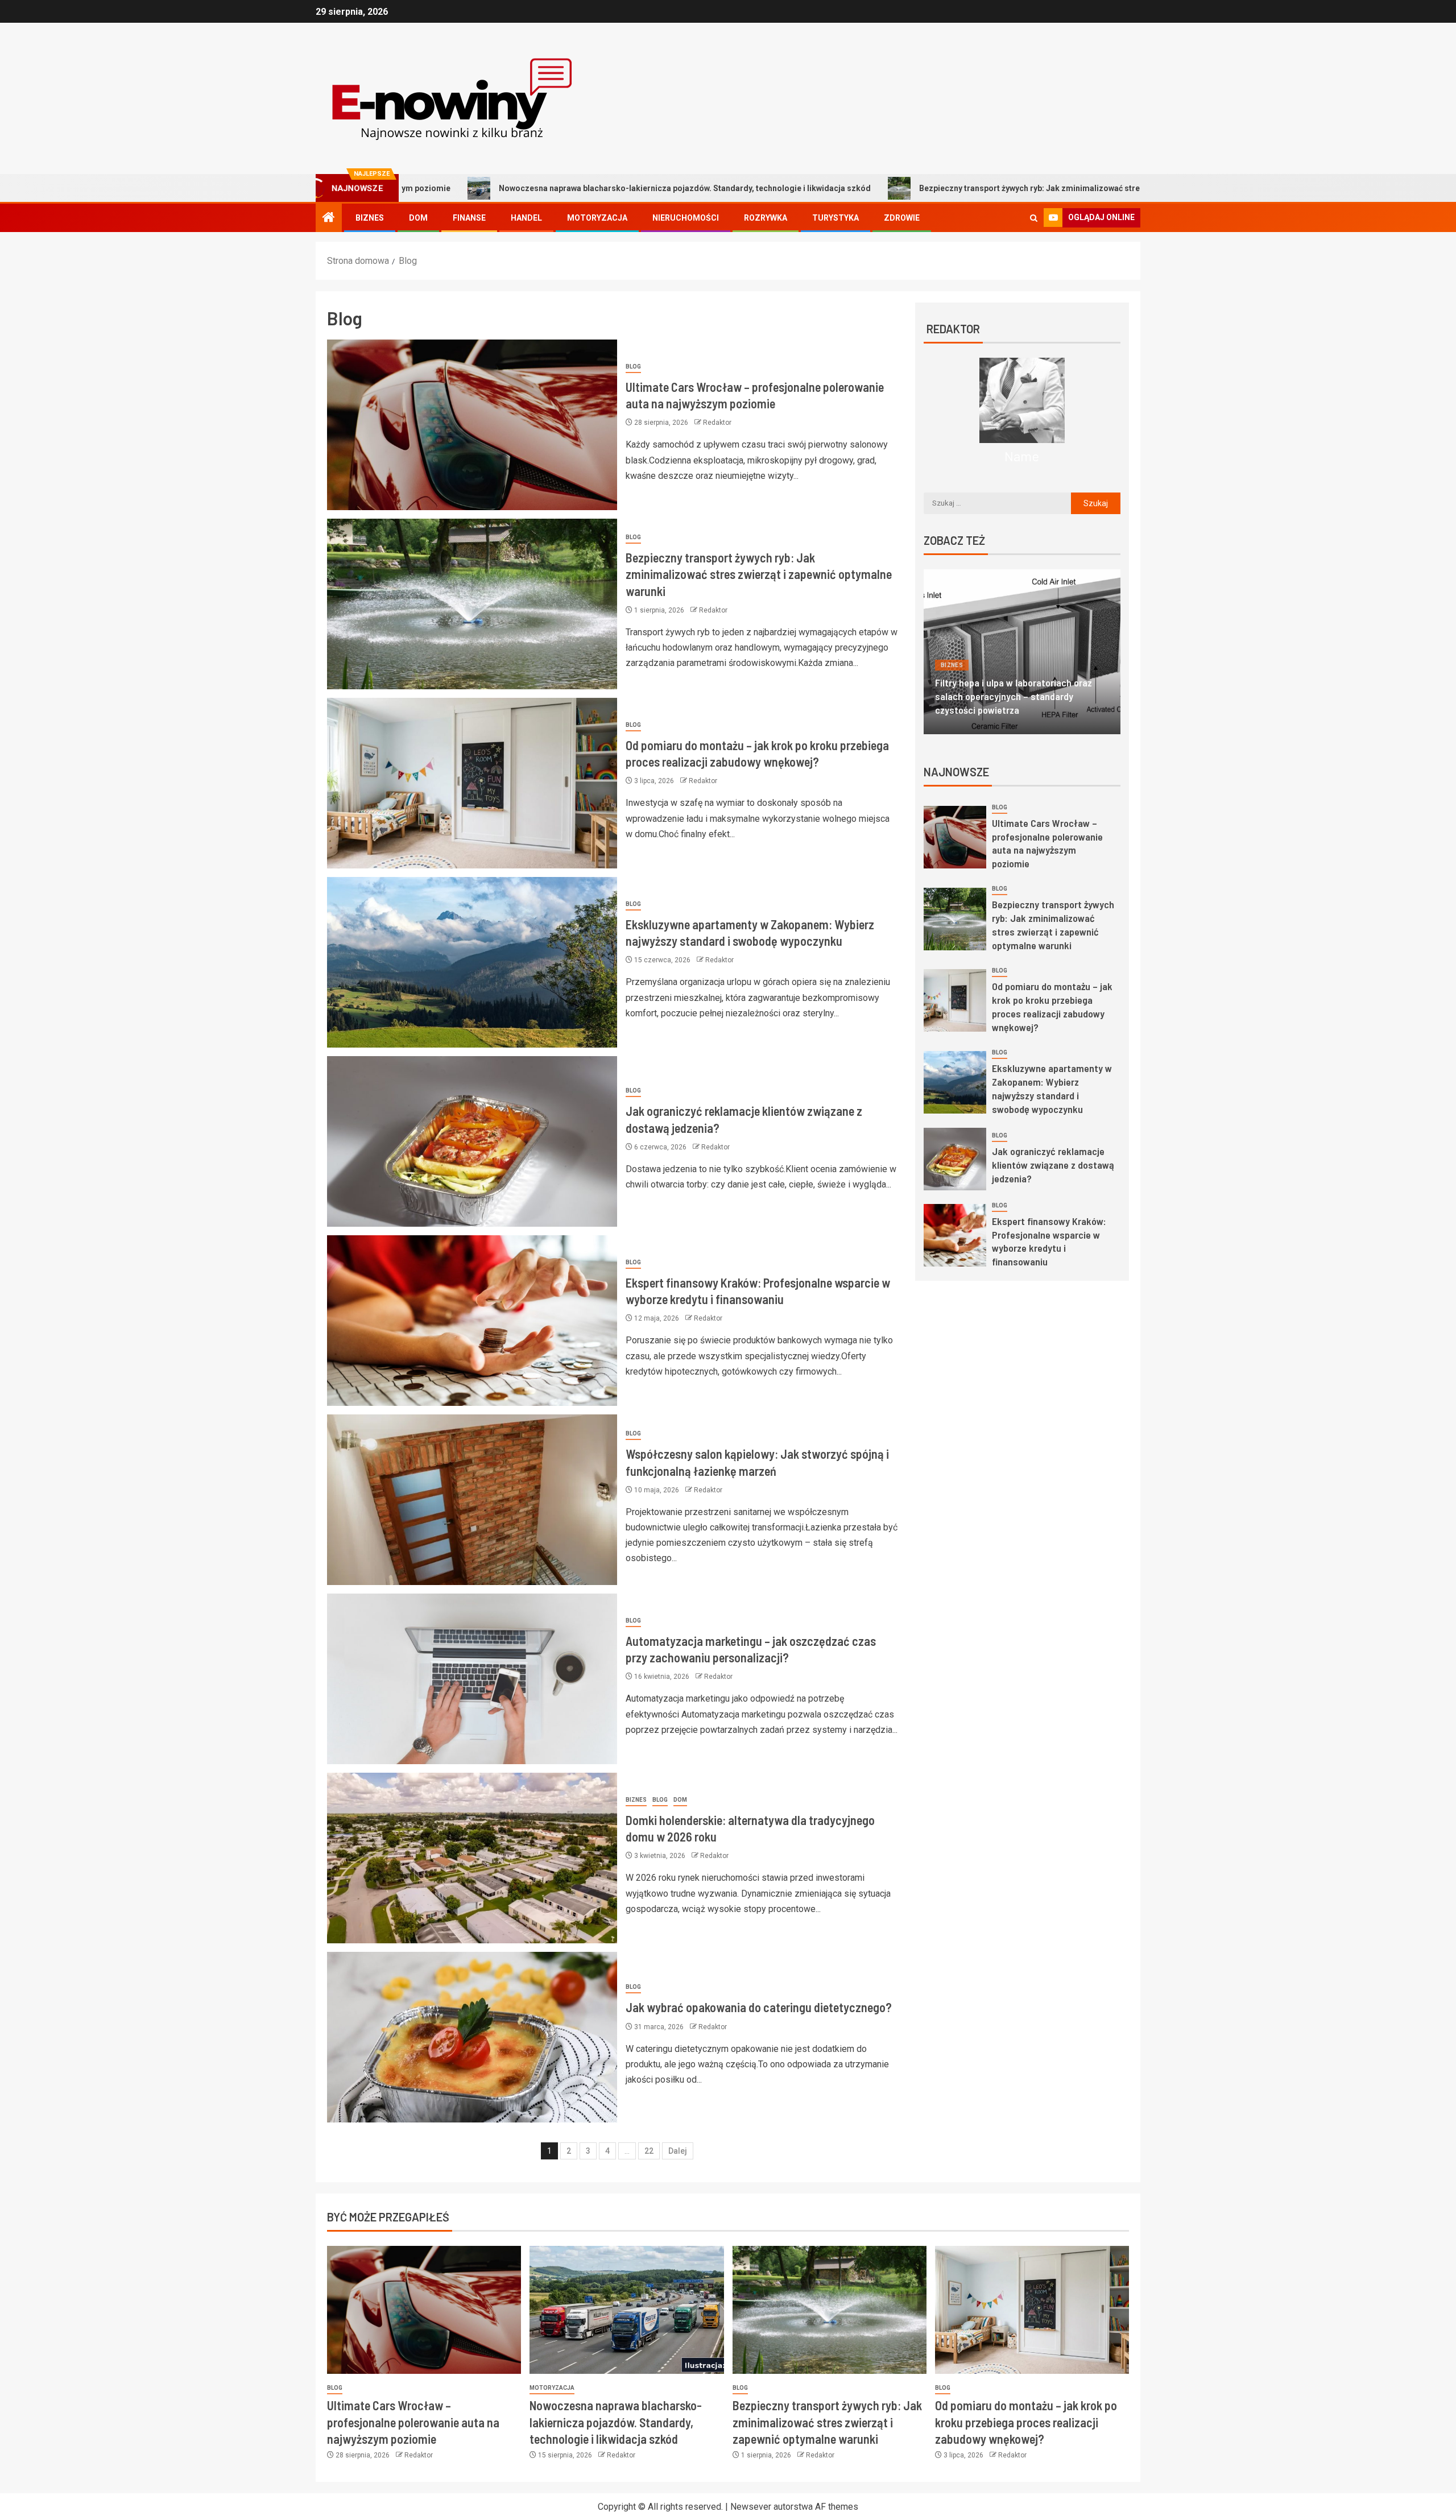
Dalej (678, 2151)
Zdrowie (902, 218)
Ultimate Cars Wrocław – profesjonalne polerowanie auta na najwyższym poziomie (1047, 843)
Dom (418, 218)
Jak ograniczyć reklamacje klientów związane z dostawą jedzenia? (1053, 1165)
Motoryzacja (597, 218)
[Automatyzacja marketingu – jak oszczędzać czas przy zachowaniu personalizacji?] (472, 1679)
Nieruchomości (686, 218)
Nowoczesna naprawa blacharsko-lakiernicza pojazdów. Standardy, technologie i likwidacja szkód (498, 188)
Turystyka (835, 218)
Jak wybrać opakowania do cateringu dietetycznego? (759, 2007)
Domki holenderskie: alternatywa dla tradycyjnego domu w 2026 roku (1012, 703)
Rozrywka (766, 218)
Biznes (370, 218)
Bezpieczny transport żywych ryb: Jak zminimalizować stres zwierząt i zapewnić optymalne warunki (918, 188)
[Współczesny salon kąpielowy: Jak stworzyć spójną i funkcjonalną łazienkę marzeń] (472, 1500)
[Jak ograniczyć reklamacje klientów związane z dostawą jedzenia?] (472, 1141)
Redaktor (717, 423)
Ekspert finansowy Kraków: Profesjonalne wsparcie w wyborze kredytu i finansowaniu (1049, 1242)
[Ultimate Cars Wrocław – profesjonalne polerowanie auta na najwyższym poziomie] (472, 425)
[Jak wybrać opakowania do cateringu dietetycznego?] (472, 2037)
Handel (526, 218)
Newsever (751, 2507)
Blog (633, 367)
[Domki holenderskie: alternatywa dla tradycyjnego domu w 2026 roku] (472, 1858)
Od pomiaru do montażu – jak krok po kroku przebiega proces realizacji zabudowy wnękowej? (1026, 2422)
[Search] (1034, 218)
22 (649, 2151)
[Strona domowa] (329, 218)
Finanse (469, 218)
